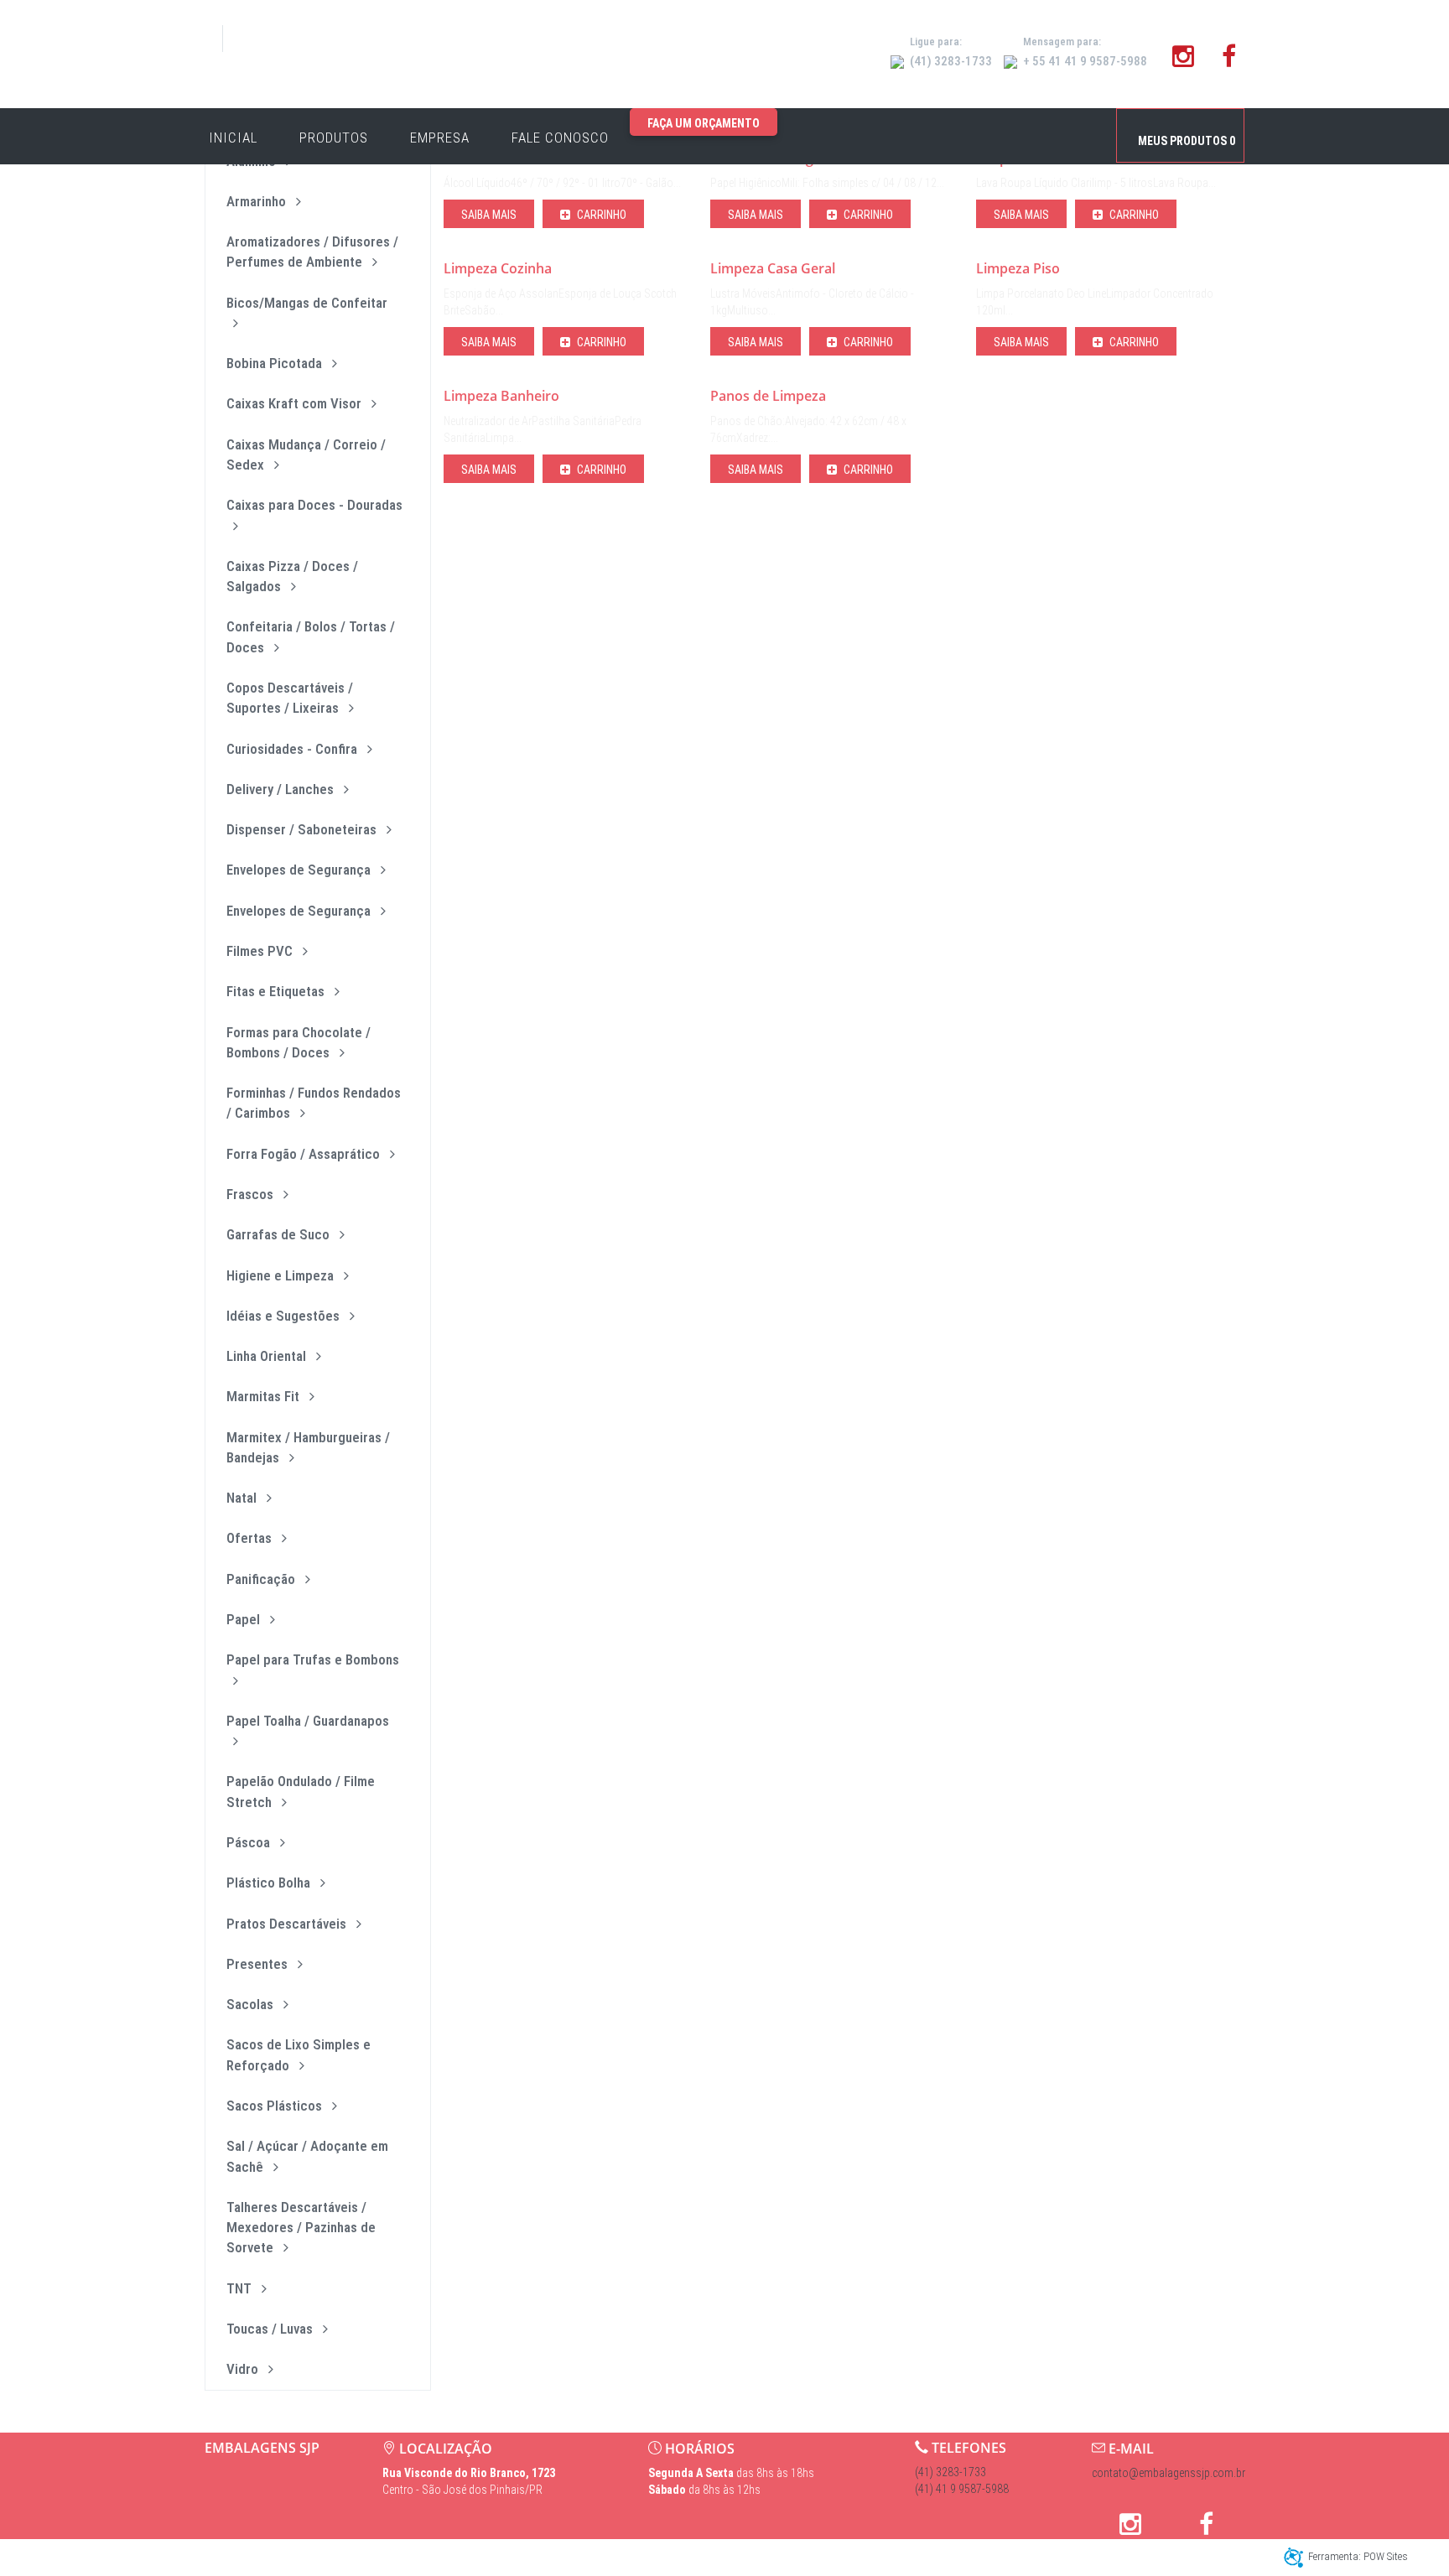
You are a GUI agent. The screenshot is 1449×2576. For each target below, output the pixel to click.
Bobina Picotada (276, 363)
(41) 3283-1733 (950, 2472)
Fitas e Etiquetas (277, 991)
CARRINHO (600, 215)
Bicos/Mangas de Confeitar (307, 303)
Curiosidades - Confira (293, 749)
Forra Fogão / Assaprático (305, 1154)
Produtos (334, 138)
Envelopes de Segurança (300, 870)
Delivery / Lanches (282, 789)
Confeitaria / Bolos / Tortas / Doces (311, 636)
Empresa (440, 138)
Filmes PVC (261, 951)
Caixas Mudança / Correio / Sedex (306, 454)
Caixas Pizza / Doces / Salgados (292, 576)
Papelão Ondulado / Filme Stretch (301, 1791)
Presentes (259, 1964)
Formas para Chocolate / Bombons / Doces (299, 1042)
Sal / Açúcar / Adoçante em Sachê (307, 2156)
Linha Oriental (268, 1356)
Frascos (252, 1194)
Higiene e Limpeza (282, 1275)
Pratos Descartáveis (288, 1924)
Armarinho (258, 201)
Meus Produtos (1187, 141)
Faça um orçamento (704, 123)
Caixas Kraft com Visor (296, 403)
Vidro (244, 2369)
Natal (243, 1498)
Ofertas (251, 1538)
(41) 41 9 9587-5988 (962, 2489)
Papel (245, 1619)
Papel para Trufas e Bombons (313, 1659)
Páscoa (250, 1842)
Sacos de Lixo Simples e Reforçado (299, 2054)
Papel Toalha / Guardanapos (308, 1721)
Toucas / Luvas (271, 2329)
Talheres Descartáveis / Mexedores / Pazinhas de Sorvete (301, 2228)
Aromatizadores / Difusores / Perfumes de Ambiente (312, 252)
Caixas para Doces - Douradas (314, 505)
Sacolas (252, 2004)
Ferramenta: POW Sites (1358, 2556)
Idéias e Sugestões (285, 1316)
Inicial (233, 138)
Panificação (262, 1579)
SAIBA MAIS (489, 215)
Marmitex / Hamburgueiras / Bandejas (308, 1447)
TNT (241, 2288)
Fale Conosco (560, 138)
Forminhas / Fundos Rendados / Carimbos (314, 1103)
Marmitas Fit (265, 1396)
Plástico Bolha (270, 1883)
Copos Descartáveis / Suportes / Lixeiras (290, 698)
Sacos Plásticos (276, 2106)
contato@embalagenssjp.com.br (1169, 2473)
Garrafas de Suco (280, 1234)
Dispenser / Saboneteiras (303, 829)
